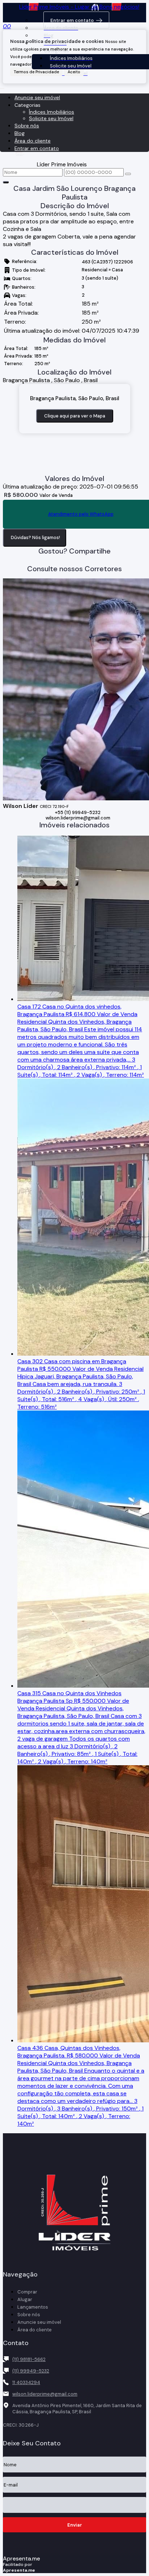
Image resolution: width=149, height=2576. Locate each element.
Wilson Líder (21, 806)
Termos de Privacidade (36, 72)
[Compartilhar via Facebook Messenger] (82, 560)
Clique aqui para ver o (75, 416)
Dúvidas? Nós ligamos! (35, 537)
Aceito (74, 72)
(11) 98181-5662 (29, 2359)
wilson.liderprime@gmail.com (78, 818)
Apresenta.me (22, 2558)
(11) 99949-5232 (31, 2371)
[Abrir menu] (2, 86)
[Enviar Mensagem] (128, 174)
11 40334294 (26, 2382)
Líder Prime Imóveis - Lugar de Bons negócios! (79, 7)
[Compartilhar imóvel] (6, 182)
